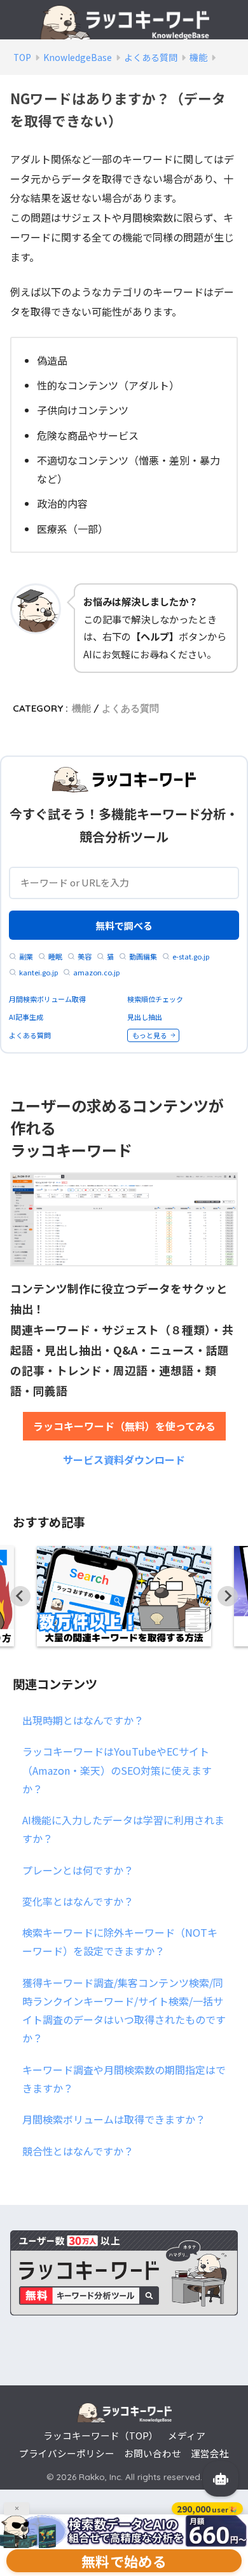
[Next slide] (228, 1596)
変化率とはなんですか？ (78, 1901)
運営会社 (210, 2453)
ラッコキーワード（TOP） (101, 2435)
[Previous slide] (20, 1596)
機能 (81, 708)
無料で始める (124, 2561)
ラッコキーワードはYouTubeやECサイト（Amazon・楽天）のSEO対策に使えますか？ (117, 1770)
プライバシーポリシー (67, 2453)
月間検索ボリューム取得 (47, 999)
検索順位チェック (155, 999)
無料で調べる (124, 925)
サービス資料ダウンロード (124, 1460)
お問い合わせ (153, 2453)
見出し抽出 (145, 1017)
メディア (187, 2435)
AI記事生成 (26, 1017)
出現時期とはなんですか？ (83, 1720)
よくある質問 (130, 708)
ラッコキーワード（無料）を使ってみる (124, 1426)
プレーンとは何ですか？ (78, 1870)
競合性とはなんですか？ (78, 2151)
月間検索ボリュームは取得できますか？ (114, 2119)
